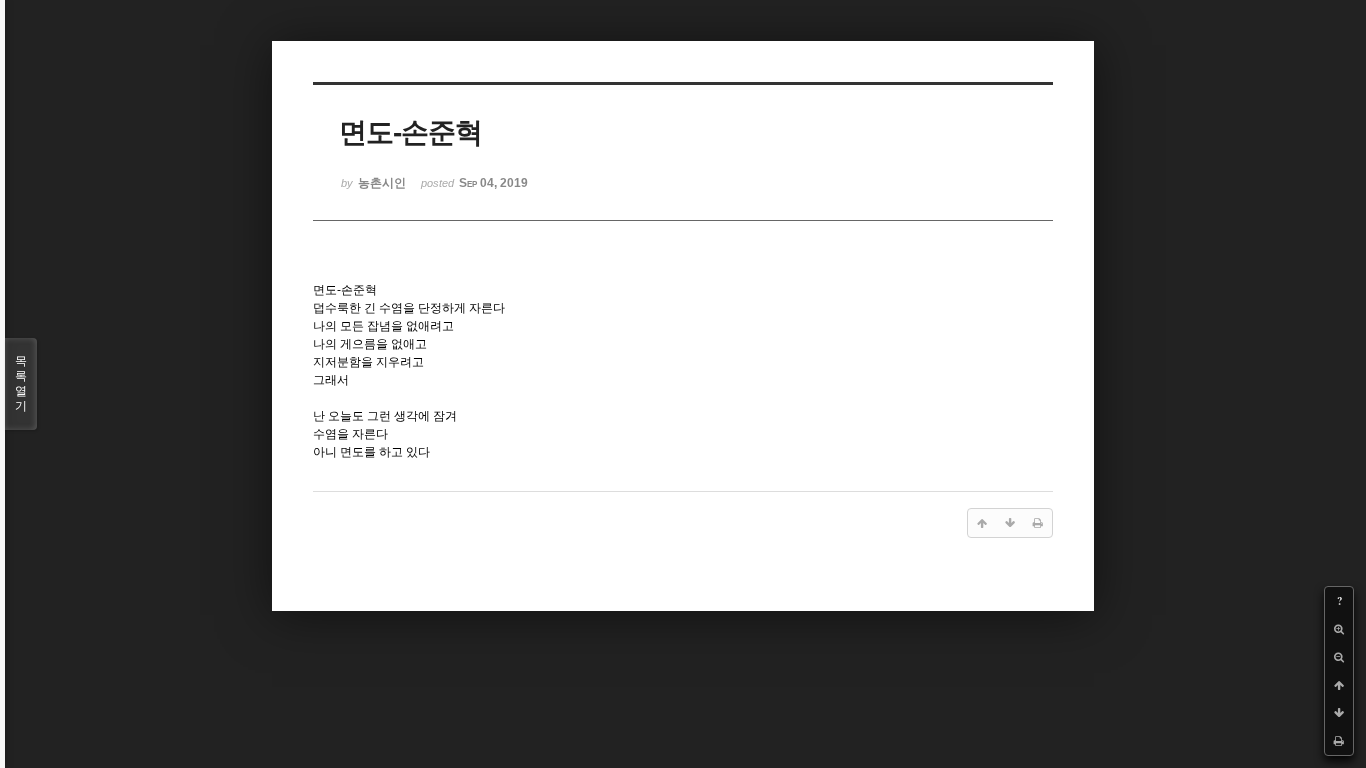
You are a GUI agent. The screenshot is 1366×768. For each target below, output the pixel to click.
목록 (21, 383)
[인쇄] (1339, 741)
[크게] (1339, 629)
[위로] (1339, 685)
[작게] (1339, 657)
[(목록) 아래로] (1339, 713)
